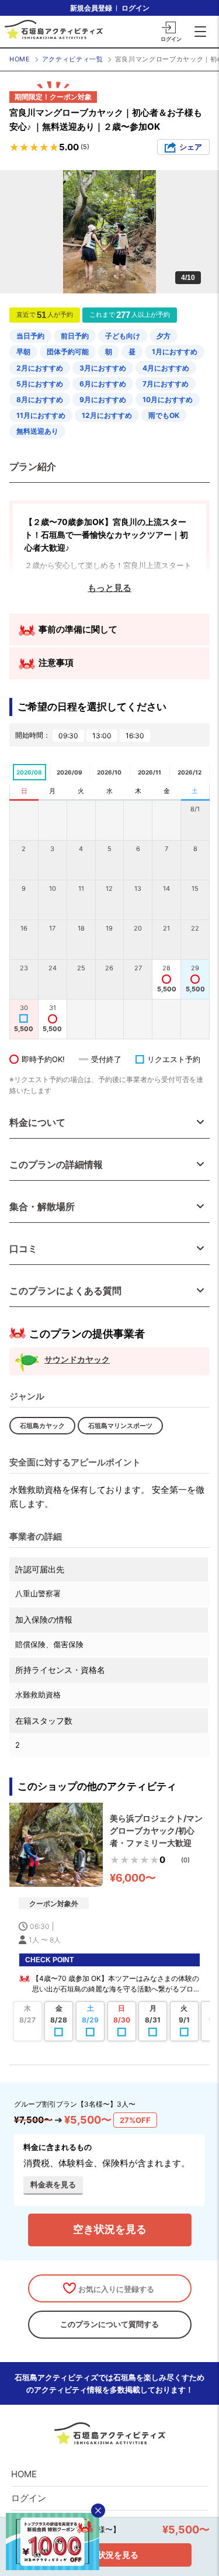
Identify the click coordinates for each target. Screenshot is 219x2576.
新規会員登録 (91, 8)
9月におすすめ (103, 400)
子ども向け (123, 336)
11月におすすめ (41, 415)
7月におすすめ (166, 384)
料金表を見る (53, 2184)
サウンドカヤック (77, 1359)
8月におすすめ (40, 400)
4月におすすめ (166, 368)
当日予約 (30, 336)
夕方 (164, 336)
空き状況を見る (110, 2229)
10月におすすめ (168, 400)
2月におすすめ (40, 368)
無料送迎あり (37, 431)
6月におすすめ (103, 384)
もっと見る (109, 588)
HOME (20, 59)
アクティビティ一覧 (73, 59)
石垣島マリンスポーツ (120, 1426)
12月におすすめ (107, 415)
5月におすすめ (40, 384)
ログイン (135, 8)
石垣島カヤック (42, 1426)
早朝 (23, 352)
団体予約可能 (68, 352)
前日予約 (75, 336)
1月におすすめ (175, 352)
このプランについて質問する (109, 2324)
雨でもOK (164, 415)
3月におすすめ (103, 368)
